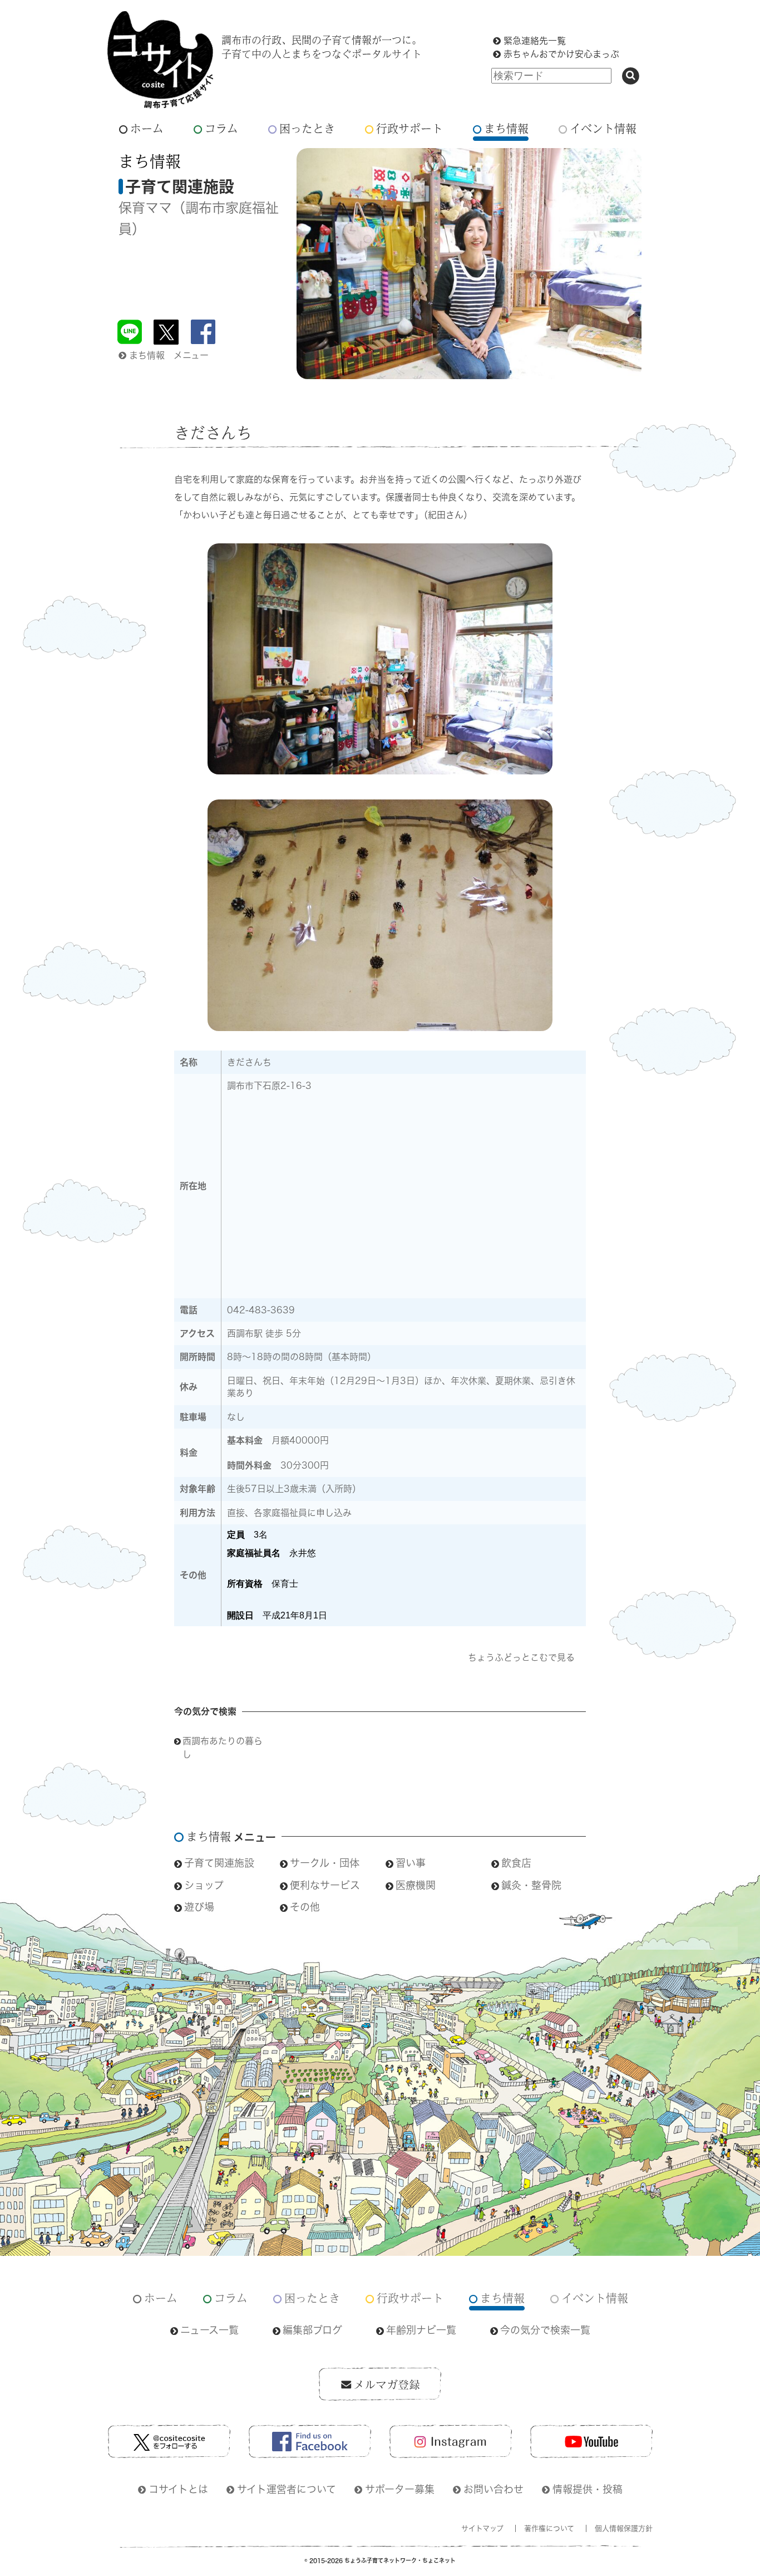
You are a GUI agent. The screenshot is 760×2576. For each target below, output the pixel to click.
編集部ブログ (312, 2330)
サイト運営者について (287, 2489)
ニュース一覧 (209, 2330)
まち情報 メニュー (169, 355)
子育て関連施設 (219, 1863)
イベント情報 (603, 128)
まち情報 (506, 128)
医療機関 (416, 1885)
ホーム (147, 128)
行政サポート (409, 128)
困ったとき (307, 128)
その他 (305, 1907)
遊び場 (199, 1907)
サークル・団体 (325, 1863)
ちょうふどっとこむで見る (521, 1657)
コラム (221, 128)
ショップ (204, 1885)
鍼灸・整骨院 (531, 1885)
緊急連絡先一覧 (535, 41)
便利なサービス (325, 1885)
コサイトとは (178, 2489)
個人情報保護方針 (624, 2528)
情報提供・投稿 (588, 2489)
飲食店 (516, 1863)
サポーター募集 (400, 2489)
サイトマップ (482, 2528)
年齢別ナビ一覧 (421, 2330)
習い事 (411, 1863)
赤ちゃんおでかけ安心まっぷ (561, 54)
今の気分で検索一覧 (545, 2330)
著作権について (549, 2528)
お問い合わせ (493, 2489)
